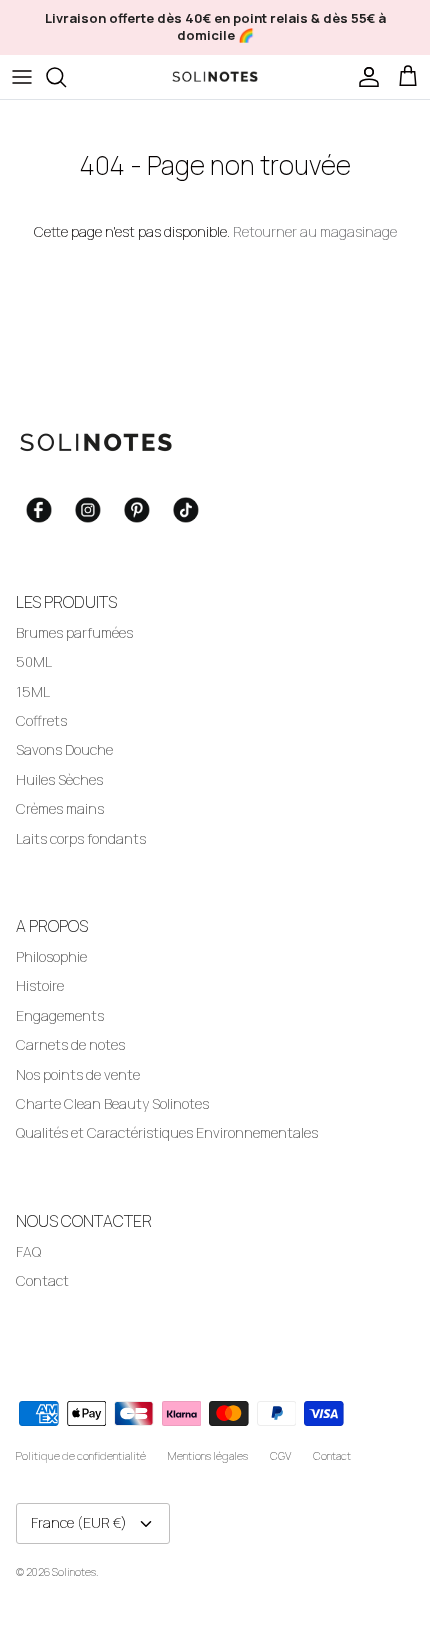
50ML (34, 661)
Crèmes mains (60, 808)
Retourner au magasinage (315, 231)
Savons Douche (64, 749)
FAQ (28, 1251)
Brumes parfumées (74, 632)
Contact (42, 1280)
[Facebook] (39, 510)
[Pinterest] (137, 510)
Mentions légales (208, 1455)
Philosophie (51, 956)
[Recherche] (66, 77)
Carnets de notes (70, 1044)
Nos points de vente (78, 1074)
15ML (33, 691)
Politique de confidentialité (81, 1455)
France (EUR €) (79, 1522)
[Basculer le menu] (22, 77)
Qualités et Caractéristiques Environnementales (167, 1132)
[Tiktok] (186, 510)
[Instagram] (88, 510)
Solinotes (74, 1571)
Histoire (40, 985)
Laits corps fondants (81, 838)
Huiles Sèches (59, 779)
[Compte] (364, 77)
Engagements (60, 1015)
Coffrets (41, 720)
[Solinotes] (215, 76)
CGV (280, 1455)
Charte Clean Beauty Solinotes (112, 1103)
